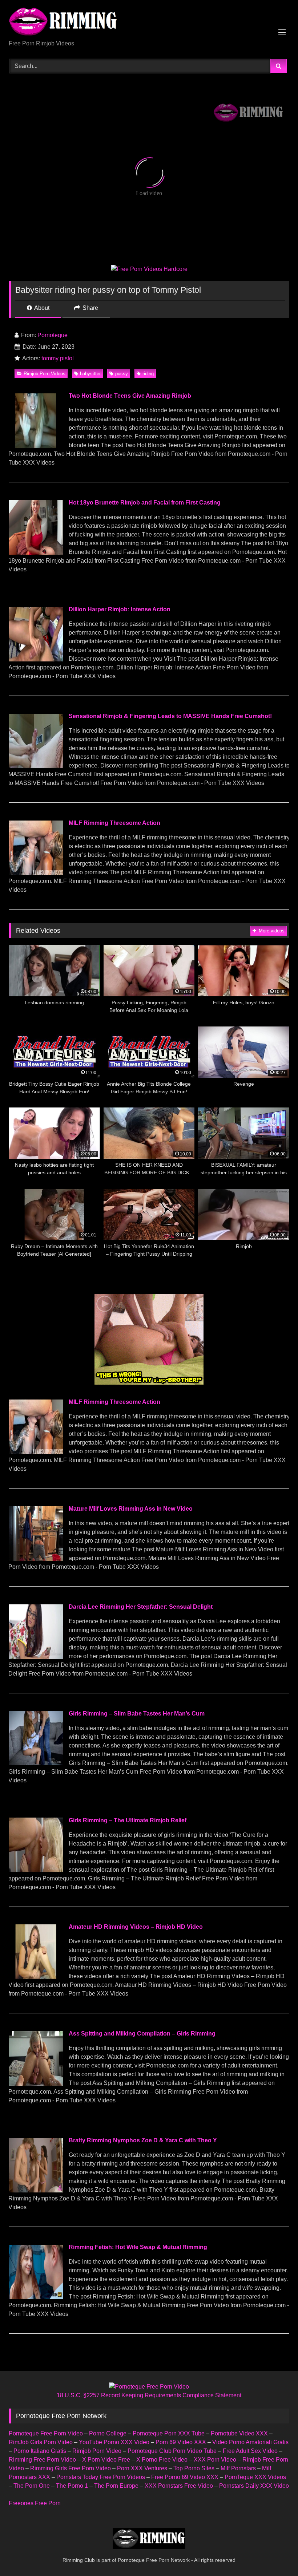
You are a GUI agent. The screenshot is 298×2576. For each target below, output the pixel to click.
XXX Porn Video (215, 2460)
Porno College (108, 2433)
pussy (122, 374)
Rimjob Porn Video (97, 2451)
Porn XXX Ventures (142, 2468)
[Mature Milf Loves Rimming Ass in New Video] (36, 1559)
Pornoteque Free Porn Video (46, 2433)
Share (90, 308)
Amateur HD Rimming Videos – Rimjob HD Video (136, 1927)
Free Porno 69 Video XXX (185, 2477)
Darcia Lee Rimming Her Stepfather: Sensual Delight (141, 1607)
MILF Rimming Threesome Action (114, 823)
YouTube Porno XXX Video (114, 2442)
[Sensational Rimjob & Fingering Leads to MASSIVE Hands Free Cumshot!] (36, 766)
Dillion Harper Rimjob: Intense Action (120, 609)
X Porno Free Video (162, 2460)
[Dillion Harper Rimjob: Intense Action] (36, 659)
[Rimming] (149, 23)
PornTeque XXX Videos (255, 2477)
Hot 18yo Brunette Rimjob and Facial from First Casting (145, 503)
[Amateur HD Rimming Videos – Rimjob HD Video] (36, 1977)
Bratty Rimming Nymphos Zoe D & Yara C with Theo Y (143, 2140)
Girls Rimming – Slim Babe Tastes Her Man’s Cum (137, 1714)
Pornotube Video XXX (239, 2433)
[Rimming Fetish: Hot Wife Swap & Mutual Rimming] (36, 2297)
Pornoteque (53, 335)
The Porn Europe (116, 2486)
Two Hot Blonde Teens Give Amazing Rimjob (130, 396)
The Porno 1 (72, 2486)
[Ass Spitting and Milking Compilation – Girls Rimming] (36, 2084)
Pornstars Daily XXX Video (254, 2486)
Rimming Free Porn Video (42, 2460)
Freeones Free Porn (35, 2503)
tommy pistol (58, 358)
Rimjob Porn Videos (45, 374)
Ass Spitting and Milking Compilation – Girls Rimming (142, 2034)
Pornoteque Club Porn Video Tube (172, 2451)
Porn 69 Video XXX (181, 2442)
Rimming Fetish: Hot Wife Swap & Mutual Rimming (138, 2247)
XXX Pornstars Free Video (179, 2486)
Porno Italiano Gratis (40, 2451)
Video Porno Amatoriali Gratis (250, 2442)
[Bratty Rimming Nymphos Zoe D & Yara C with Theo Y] (36, 2190)
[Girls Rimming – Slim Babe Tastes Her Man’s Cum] (36, 1763)
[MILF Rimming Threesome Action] (36, 873)
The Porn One (32, 2486)
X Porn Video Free (106, 2460)
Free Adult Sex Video (250, 2451)
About (41, 308)
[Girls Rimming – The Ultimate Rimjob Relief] (36, 1870)
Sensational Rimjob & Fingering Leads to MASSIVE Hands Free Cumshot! (170, 716)
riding (148, 374)
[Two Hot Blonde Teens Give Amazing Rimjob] (36, 446)
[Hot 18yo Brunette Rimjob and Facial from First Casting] (36, 553)
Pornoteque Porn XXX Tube (169, 2433)
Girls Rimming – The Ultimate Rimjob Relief (128, 1820)
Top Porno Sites (194, 2468)
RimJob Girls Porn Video (41, 2442)
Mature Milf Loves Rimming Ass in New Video (131, 1509)
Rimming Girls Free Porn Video (71, 2468)
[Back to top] (275, 2554)
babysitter (90, 374)
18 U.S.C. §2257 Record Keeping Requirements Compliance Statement (149, 2395)
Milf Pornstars (238, 2468)
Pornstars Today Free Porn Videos (101, 2477)
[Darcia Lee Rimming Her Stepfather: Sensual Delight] (36, 1657)
